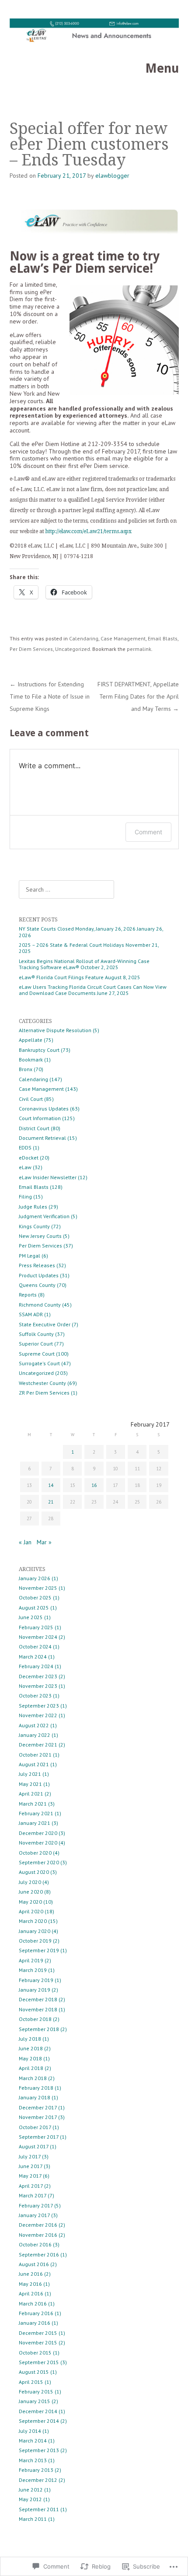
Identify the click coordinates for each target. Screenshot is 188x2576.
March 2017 (33, 2195)
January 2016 (35, 2323)
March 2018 (33, 2078)
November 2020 (38, 1843)
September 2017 (39, 2137)
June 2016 (31, 2274)
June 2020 (31, 1892)
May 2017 (30, 2176)
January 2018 (35, 2097)
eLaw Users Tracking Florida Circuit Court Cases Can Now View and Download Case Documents (93, 990)
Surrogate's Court (39, 1363)
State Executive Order (45, 1324)
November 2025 (38, 1588)
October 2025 (35, 1597)
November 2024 (38, 1637)
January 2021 (35, 1823)
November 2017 (38, 2117)
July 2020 (30, 1882)
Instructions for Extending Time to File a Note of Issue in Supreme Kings (50, 696)
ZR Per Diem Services (44, 1393)
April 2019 (31, 1960)
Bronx (26, 1069)
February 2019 (36, 1980)
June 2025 (31, 1617)
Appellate (31, 1040)
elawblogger (112, 176)
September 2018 (39, 2029)
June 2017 (31, 2166)
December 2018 (38, 1999)
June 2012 (31, 2490)
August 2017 (34, 2146)
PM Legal (30, 1256)
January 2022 (35, 1735)
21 (51, 1502)
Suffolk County (36, 1334)
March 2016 (33, 2304)
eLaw (25, 1167)
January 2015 (35, 2401)
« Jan (25, 1542)
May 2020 (30, 1902)
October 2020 (35, 1853)
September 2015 (39, 2362)
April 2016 (31, 2293)
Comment (148, 832)
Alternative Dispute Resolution (55, 1030)
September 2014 (39, 2421)
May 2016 (30, 2284)
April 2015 (31, 2382)
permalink (139, 649)
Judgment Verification (44, 1216)
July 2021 (30, 1774)
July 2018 (30, 2039)
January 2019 (35, 1990)
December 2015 (38, 2333)
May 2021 (30, 1784)
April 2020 (31, 1911)
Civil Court (31, 1099)
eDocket (29, 1158)
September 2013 (39, 2450)
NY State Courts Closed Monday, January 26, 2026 (77, 929)
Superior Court (36, 1344)
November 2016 (38, 2235)
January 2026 (35, 1578)
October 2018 (35, 2019)
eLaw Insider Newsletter (48, 1177)
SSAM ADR (31, 1314)
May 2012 (30, 2499)
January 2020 (35, 1931)
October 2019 (35, 1941)
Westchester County (42, 1383)
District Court (34, 1128)
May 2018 (30, 2058)
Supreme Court (37, 1354)
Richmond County (40, 1305)
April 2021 (31, 1794)
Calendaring (84, 638)
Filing (25, 1197)
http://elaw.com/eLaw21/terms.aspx (89, 531)
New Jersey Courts (40, 1236)
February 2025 (36, 1627)
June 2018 (31, 2048)
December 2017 (38, 2107)
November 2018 (38, 2009)
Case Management (123, 638)
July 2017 (30, 2156)
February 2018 (36, 2088)
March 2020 (33, 1921)
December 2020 (38, 1833)
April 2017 (31, 2186)
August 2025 (34, 1608)
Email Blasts (163, 638)
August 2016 (34, 2264)
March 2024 (33, 1657)
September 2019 (39, 1950)
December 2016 (38, 2225)
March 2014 (33, 2441)
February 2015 (36, 2391)
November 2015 (38, 2342)
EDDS (25, 1147)
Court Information (40, 1118)
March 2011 (33, 2519)
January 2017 (34, 2215)
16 (94, 1485)
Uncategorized (73, 649)
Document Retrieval (42, 1138)
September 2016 (39, 2254)
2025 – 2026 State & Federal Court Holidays (71, 945)
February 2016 (36, 2313)
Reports (28, 1295)
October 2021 (35, 1755)
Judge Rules (33, 1207)
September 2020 (39, 1862)
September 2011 (39, 2509)
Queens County (37, 1285)
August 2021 (34, 1764)
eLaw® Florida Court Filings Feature (61, 977)
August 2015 (34, 2372)
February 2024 (36, 1666)
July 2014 (30, 2431)
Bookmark (31, 1060)
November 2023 (38, 1686)
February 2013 (36, 2470)
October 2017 (35, 2127)
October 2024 (35, 1646)
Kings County (34, 1226)
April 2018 (31, 2068)
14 (51, 1485)
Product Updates (39, 1275)
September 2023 (39, 1706)
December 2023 (38, 1676)
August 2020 (34, 1872)
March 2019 (33, 1970)
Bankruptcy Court (39, 1050)
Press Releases (37, 1265)
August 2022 (34, 1725)
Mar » (44, 1542)
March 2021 (33, 1804)
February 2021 (36, 1813)
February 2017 (36, 2205)
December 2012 (38, 2480)
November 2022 (38, 1715)
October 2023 (35, 1696)
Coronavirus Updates (44, 1109)
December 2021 (38, 1745)
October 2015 (35, 2353)
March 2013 (33, 2460)
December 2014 (38, 2411)
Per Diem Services (31, 649)
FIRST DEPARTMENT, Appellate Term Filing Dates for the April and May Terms (138, 696)
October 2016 (35, 2244)
